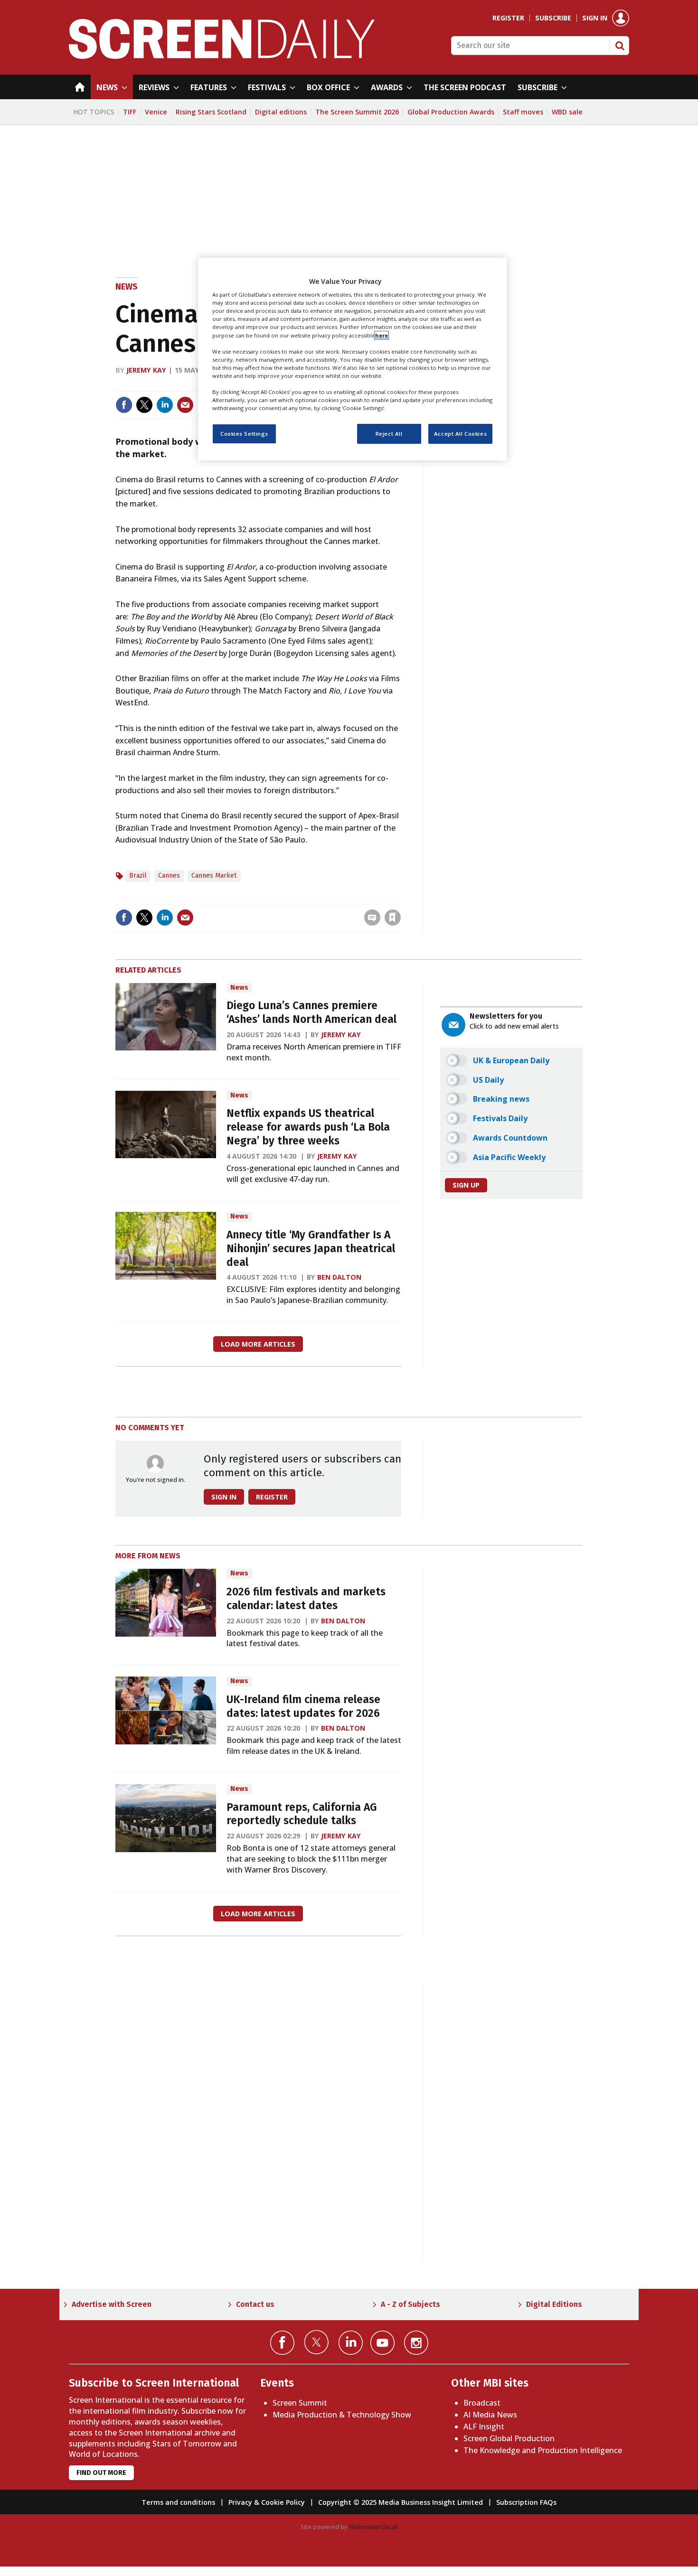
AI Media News (490, 2415)
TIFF (130, 112)
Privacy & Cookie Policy (267, 2502)
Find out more (101, 2473)
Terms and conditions (178, 2502)
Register (508, 18)
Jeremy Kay (146, 370)
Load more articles (258, 1344)
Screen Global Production (509, 2438)
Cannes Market (214, 876)
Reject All (389, 434)
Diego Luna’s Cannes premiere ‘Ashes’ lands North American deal (311, 1012)
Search (620, 46)
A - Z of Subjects (410, 2304)
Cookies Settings (244, 434)
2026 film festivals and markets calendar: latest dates (306, 1599)
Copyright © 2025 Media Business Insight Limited (401, 2502)
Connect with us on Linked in (351, 2343)
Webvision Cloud (373, 2527)
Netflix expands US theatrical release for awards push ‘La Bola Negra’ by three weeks (308, 1127)
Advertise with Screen (112, 2304)
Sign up (466, 1185)
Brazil (138, 876)
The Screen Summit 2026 (357, 112)
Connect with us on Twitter (316, 2342)
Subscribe (553, 18)
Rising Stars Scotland (211, 112)
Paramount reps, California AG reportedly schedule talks (302, 1814)
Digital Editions (554, 2304)
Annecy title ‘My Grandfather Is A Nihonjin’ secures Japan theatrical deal (311, 1249)
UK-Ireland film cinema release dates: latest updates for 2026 (303, 1706)
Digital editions (281, 112)
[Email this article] (185, 405)
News (127, 287)
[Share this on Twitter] (144, 405)
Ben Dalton (339, 1277)
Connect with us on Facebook (282, 2343)
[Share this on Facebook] (124, 405)
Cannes (169, 876)
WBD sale (567, 112)
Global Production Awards (451, 112)
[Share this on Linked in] (165, 405)
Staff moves (523, 112)
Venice (156, 112)
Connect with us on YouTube (382, 2343)
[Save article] (393, 918)
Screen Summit (300, 2403)
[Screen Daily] (222, 56)
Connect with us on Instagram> (416, 2343)
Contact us (255, 2304)
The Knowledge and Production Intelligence (543, 2450)
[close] (400, 898)
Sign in (595, 18)
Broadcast (482, 2403)
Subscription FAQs (526, 2502)
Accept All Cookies (460, 434)
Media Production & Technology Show (342, 2415)
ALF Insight (484, 2426)
